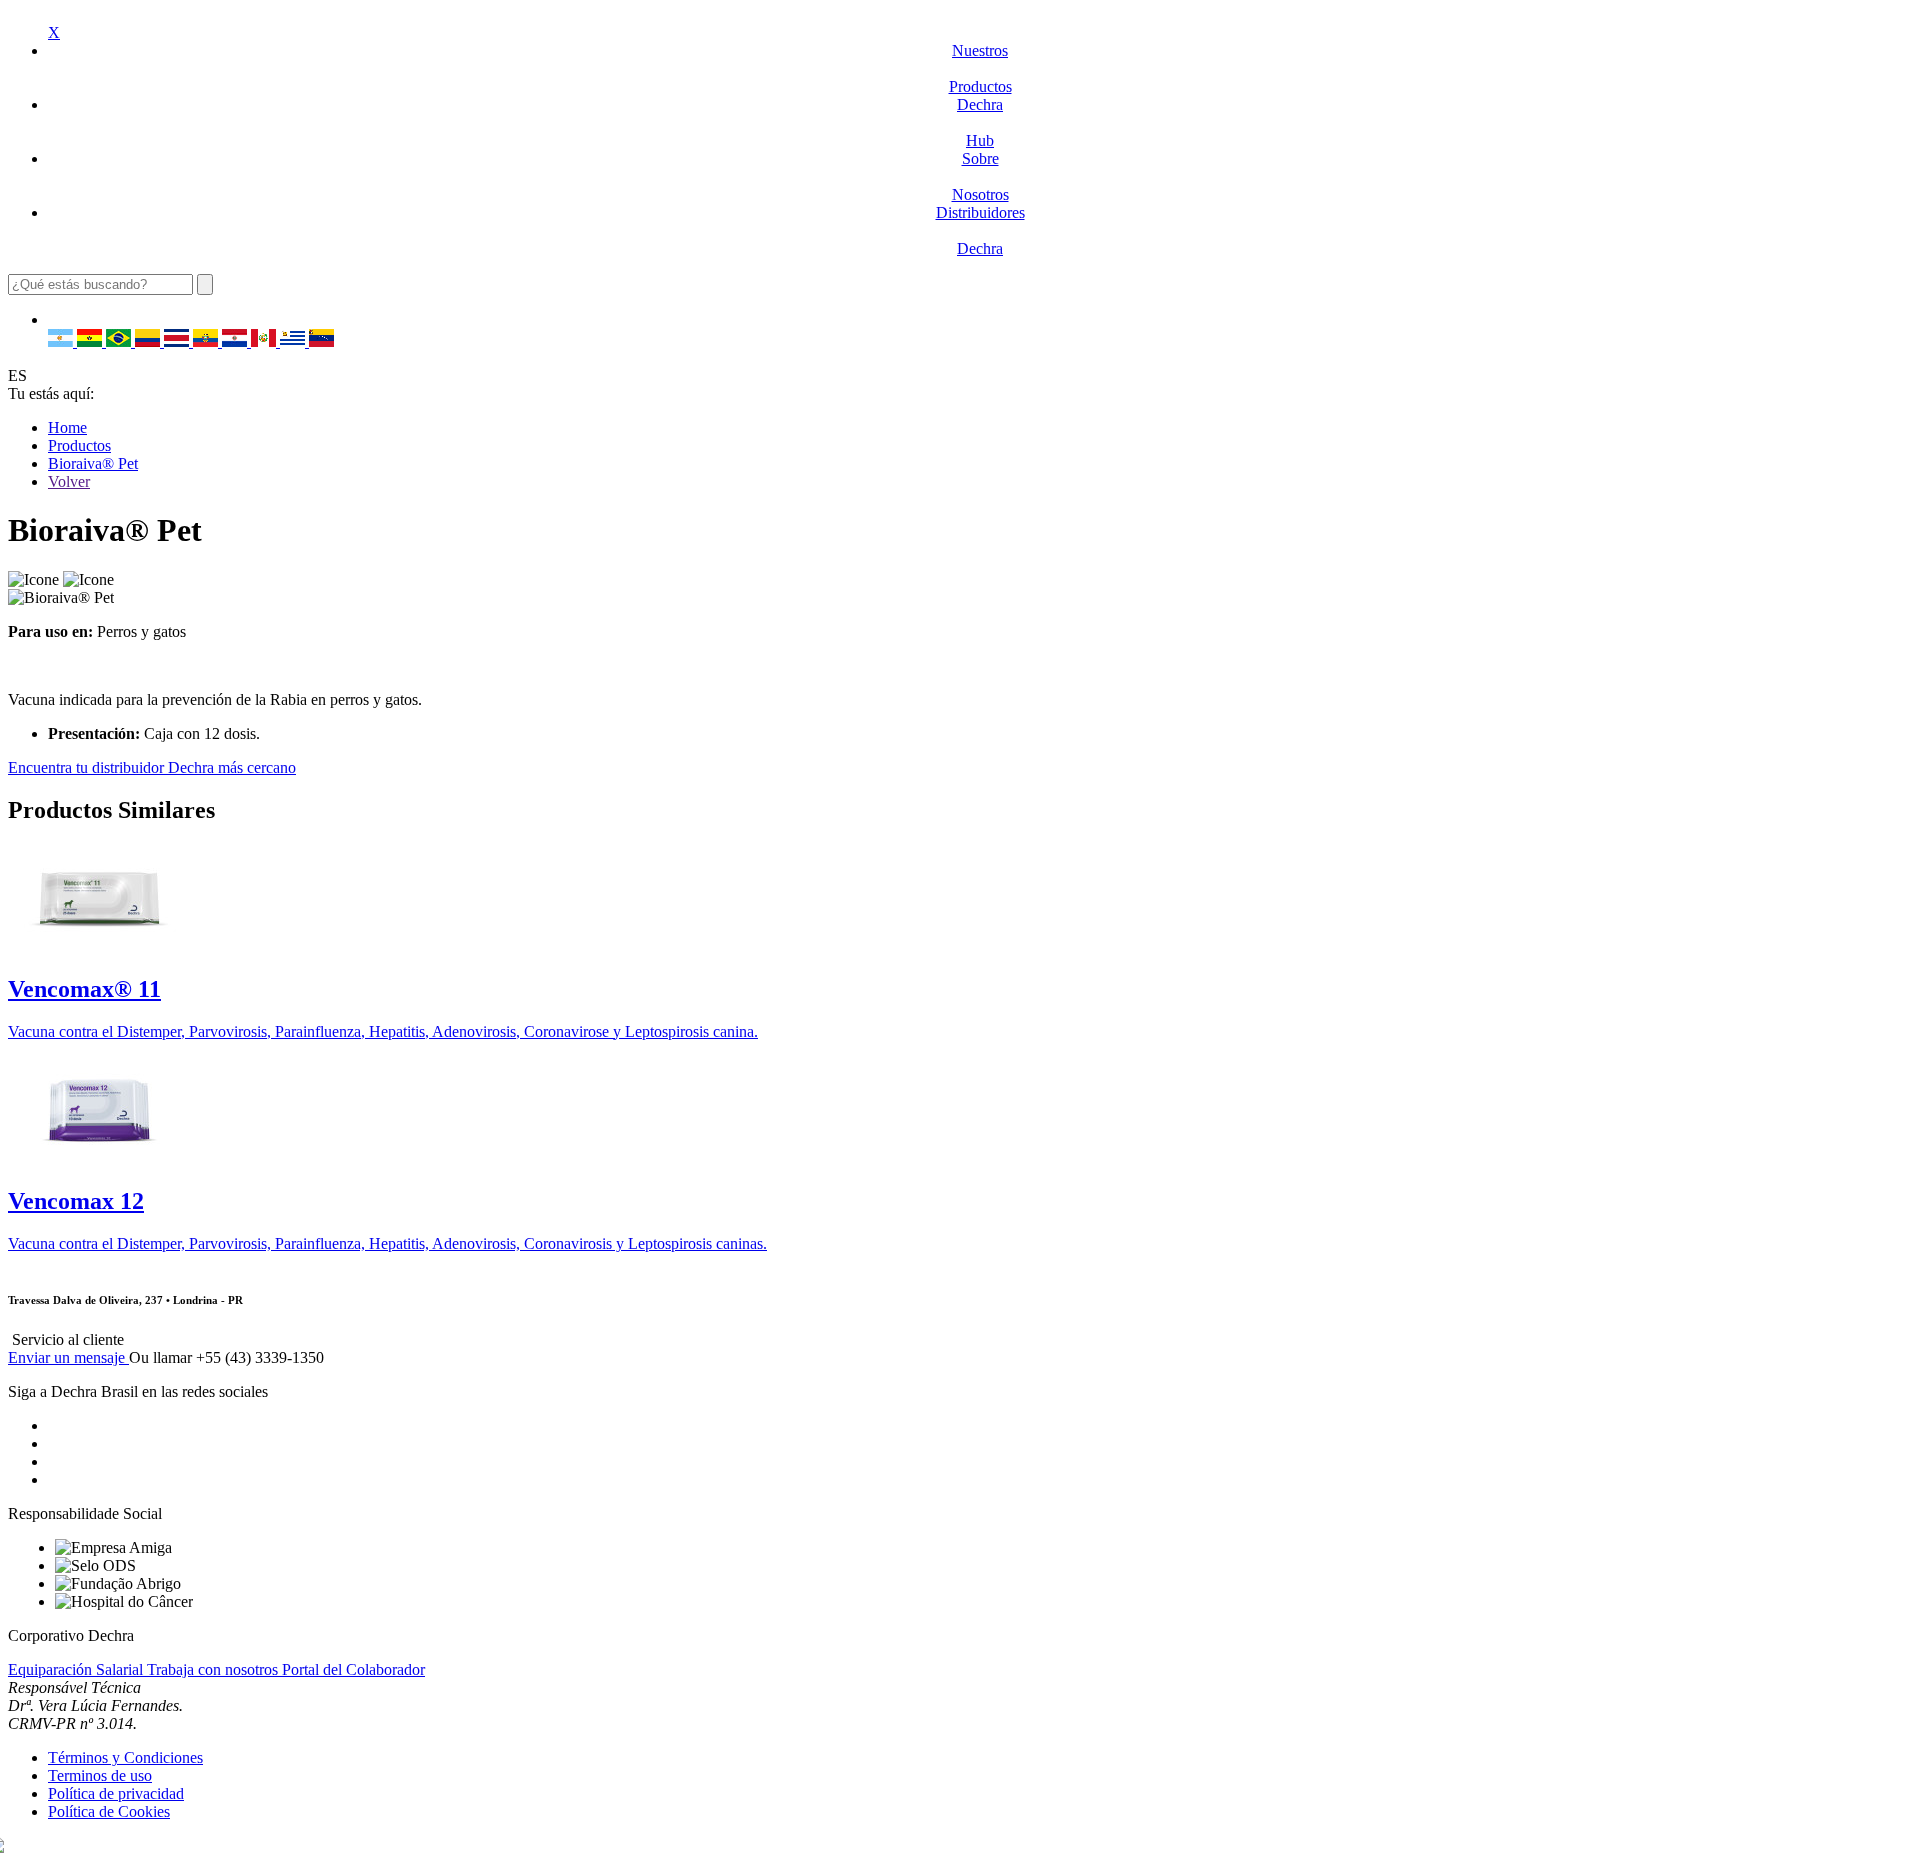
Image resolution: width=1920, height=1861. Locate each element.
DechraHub (980, 122)
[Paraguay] (236, 341)
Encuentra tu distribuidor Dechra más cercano (152, 767)
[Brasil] (120, 341)
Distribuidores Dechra (980, 230)
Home (67, 427)
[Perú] (265, 341)
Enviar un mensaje (68, 1357)
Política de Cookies (109, 1811)
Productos (79, 445)
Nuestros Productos (980, 68)
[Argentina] (62, 341)
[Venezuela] (321, 341)
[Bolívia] (91, 341)
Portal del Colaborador (353, 1669)
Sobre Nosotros (980, 176)
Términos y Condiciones (125, 1757)
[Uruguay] (294, 341)
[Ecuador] (207, 341)
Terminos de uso (100, 1775)
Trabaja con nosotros (214, 1669)
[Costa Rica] (178, 341)
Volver (69, 481)
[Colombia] (149, 341)
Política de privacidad (116, 1793)
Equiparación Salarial (77, 1669)
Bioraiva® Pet (93, 463)
